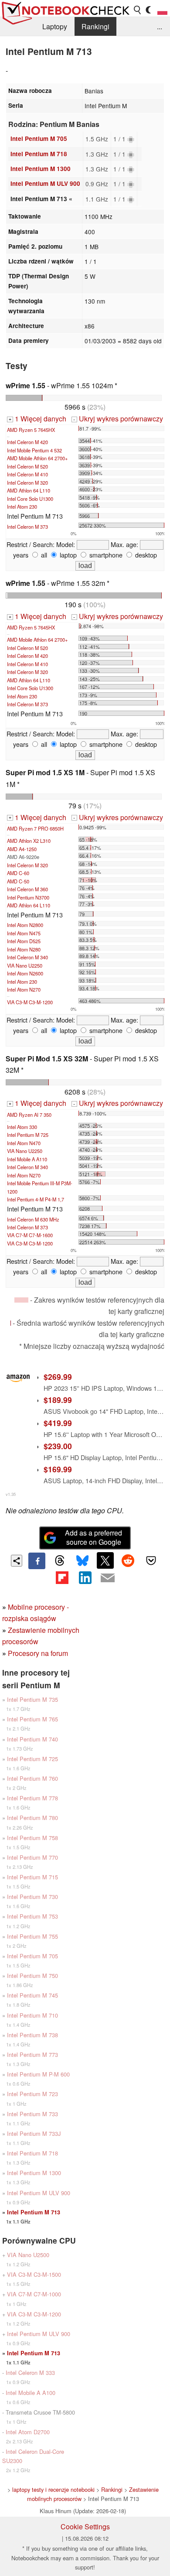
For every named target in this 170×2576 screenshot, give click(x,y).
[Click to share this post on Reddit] (128, 1560)
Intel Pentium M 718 (39, 154)
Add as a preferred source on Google (93, 1537)
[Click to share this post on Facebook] (37, 1561)
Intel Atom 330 (22, 1127)
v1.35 (11, 1494)
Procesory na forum (38, 1653)
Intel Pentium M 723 (32, 2094)
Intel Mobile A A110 (27, 1159)
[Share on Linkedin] (85, 1577)
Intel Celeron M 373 (27, 527)
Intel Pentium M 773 (32, 2054)
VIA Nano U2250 (25, 965)
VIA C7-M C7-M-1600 (30, 1235)
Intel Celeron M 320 (27, 482)
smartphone (105, 555)
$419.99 (58, 1423)
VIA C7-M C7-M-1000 (34, 2294)
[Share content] (17, 1561)
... (160, 26)
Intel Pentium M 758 (32, 1838)
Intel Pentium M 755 (32, 1936)
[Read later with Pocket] (151, 1560)
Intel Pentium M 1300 (41, 169)
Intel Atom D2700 (28, 2432)
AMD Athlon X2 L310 (29, 841)
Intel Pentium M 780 (32, 1818)
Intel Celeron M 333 (30, 2372)
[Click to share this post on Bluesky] (82, 1561)
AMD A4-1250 (22, 849)
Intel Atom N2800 (25, 925)
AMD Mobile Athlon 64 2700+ (37, 458)
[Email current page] (108, 1578)
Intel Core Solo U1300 (30, 499)
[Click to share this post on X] (105, 1560)
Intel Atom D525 (24, 941)
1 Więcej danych (37, 419)
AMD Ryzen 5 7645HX (31, 430)
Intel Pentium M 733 (32, 2114)
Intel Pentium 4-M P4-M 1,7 (36, 1199)
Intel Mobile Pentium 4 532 (34, 450)
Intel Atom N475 (24, 933)
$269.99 (58, 1377)
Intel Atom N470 (24, 1143)
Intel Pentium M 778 (32, 1798)
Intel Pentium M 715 (32, 1877)
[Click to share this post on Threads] (60, 1561)
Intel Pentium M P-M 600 (38, 2074)
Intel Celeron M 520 (27, 466)
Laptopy (55, 26)
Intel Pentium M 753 (32, 1916)
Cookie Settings (85, 2526)
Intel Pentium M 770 (32, 1857)
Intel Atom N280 (24, 949)
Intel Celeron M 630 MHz (33, 1219)
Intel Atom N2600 (25, 973)
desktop (145, 555)
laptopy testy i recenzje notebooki (53, 2489)
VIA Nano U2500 (28, 2255)
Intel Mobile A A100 (31, 2393)
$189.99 (58, 1400)
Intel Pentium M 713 (34, 2212)
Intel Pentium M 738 (32, 2035)
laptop (67, 555)
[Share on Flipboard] (62, 1577)
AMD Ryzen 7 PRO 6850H (35, 828)
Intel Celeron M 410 (27, 474)
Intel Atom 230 (22, 506)
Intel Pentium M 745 (32, 1995)
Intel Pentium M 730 (32, 1897)
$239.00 (58, 1446)
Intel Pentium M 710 (32, 2015)
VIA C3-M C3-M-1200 (30, 1002)
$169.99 (58, 1469)
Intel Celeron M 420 (27, 442)
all (43, 555)
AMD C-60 (18, 873)
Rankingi (95, 26)
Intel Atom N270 (24, 989)
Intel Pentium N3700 (28, 897)
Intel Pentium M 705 (39, 139)
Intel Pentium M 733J (34, 2133)
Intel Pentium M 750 (32, 1976)
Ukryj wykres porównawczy (118, 419)
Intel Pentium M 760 (32, 1778)
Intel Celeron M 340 (27, 957)
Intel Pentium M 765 (32, 1719)
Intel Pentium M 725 (28, 1135)
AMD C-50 (18, 881)
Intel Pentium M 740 (32, 1739)
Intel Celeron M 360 (27, 889)
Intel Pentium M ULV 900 (45, 183)
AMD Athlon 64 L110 (29, 490)
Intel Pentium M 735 (32, 1699)
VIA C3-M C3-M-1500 (34, 2274)
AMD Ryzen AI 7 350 (29, 1115)
